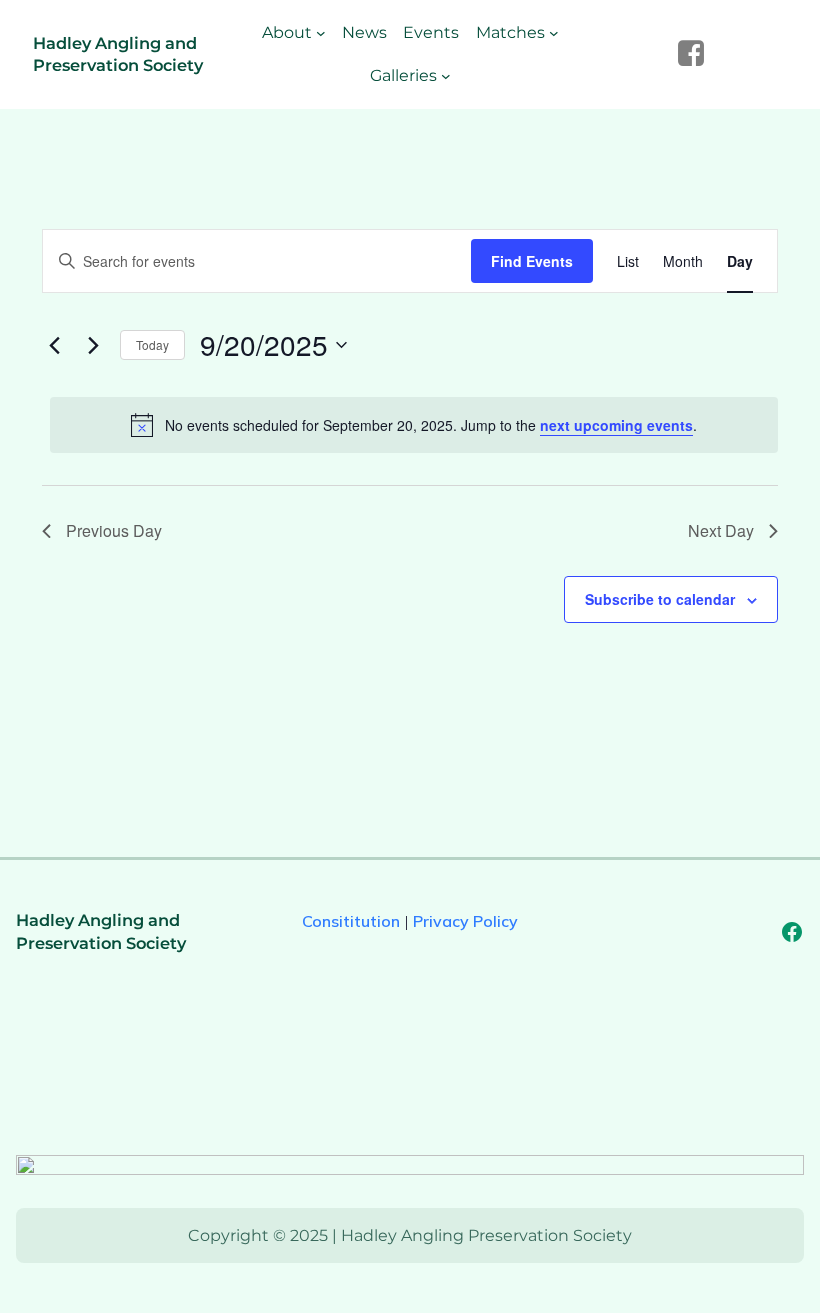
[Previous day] (54, 345)
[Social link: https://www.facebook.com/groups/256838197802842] (698, 54)
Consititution (351, 921)
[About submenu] (321, 33)
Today (152, 344)
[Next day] (93, 345)
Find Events (532, 261)
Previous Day (114, 530)
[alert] (414, 425)
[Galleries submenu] (446, 76)
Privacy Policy (465, 921)
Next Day (721, 530)
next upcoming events (616, 425)
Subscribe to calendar (660, 599)
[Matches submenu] (554, 33)
